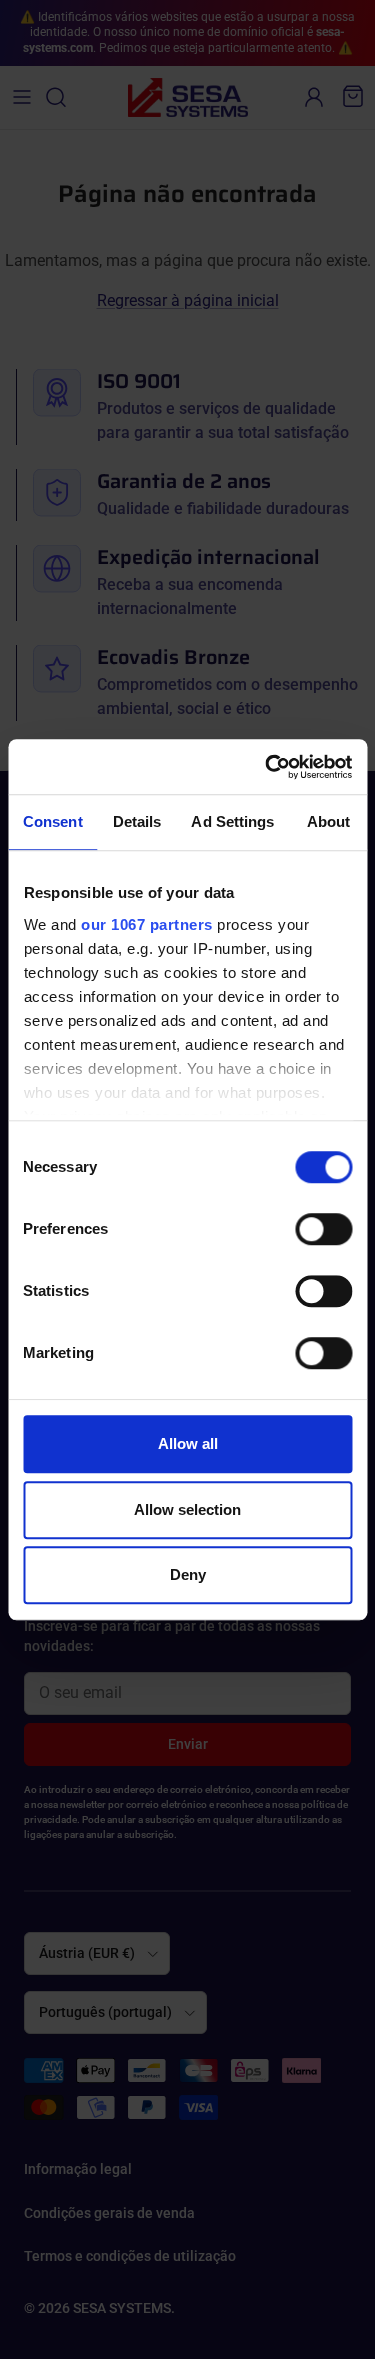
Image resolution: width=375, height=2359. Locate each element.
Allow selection (187, 1509)
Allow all (188, 1443)
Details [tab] (137, 821)
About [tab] (329, 821)
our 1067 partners (147, 924)
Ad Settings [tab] (232, 821)
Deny (188, 1574)
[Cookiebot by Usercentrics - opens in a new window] (267, 767)
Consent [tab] (53, 821)
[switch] (323, 1229)
